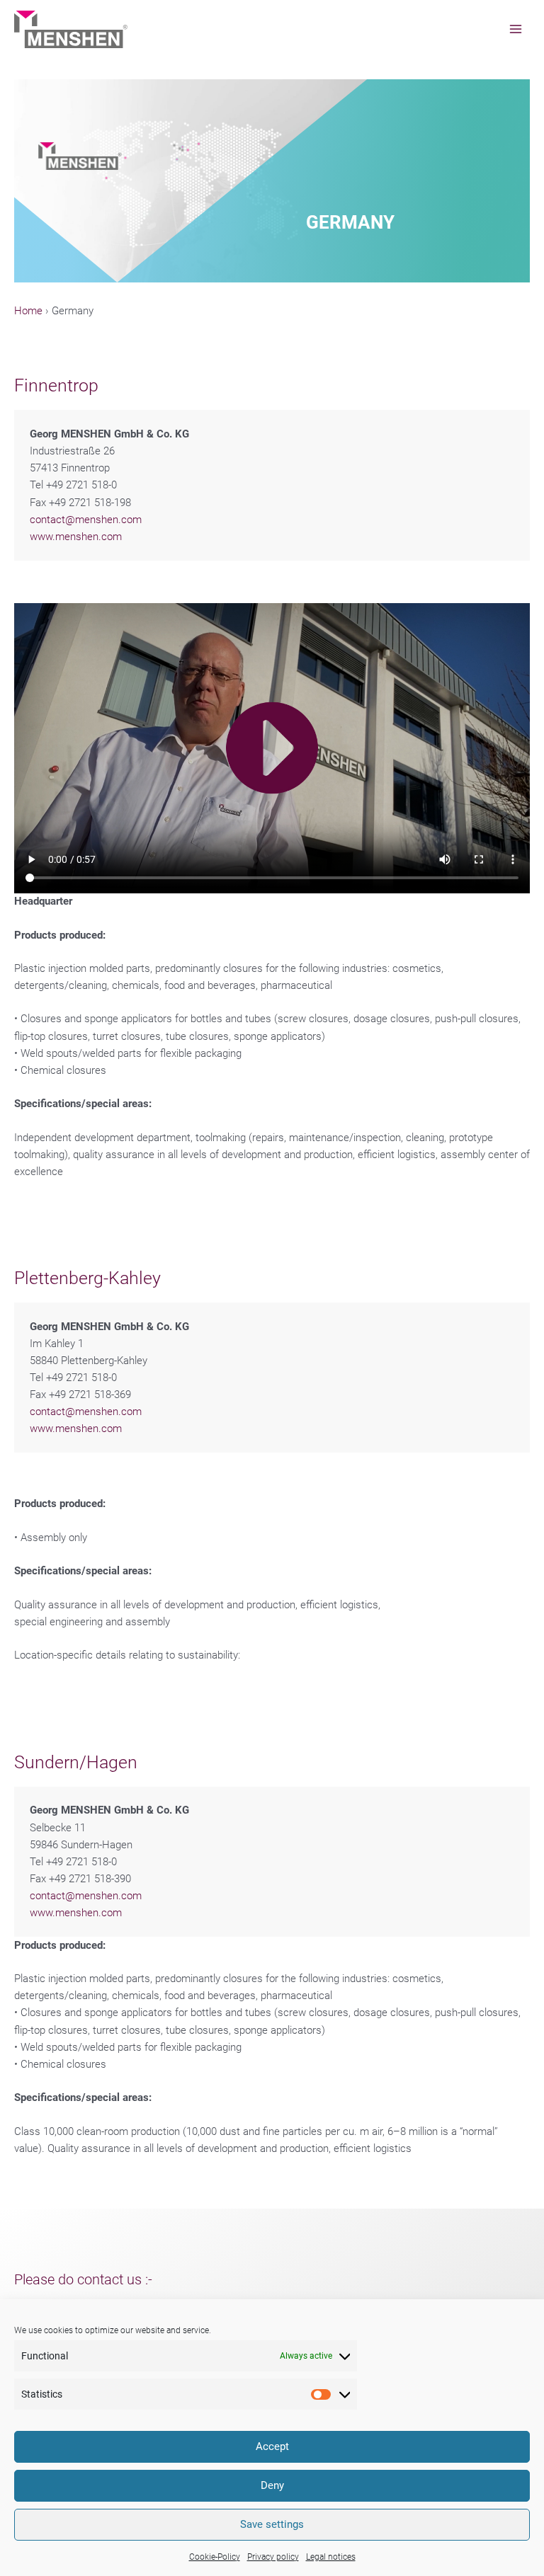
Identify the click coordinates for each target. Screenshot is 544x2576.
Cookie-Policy (215, 2557)
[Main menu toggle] (516, 29)
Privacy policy (273, 2557)
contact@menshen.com (86, 520)
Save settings (272, 2524)
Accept (272, 2446)
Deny (272, 2485)
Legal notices (331, 2557)
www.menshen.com (76, 537)
